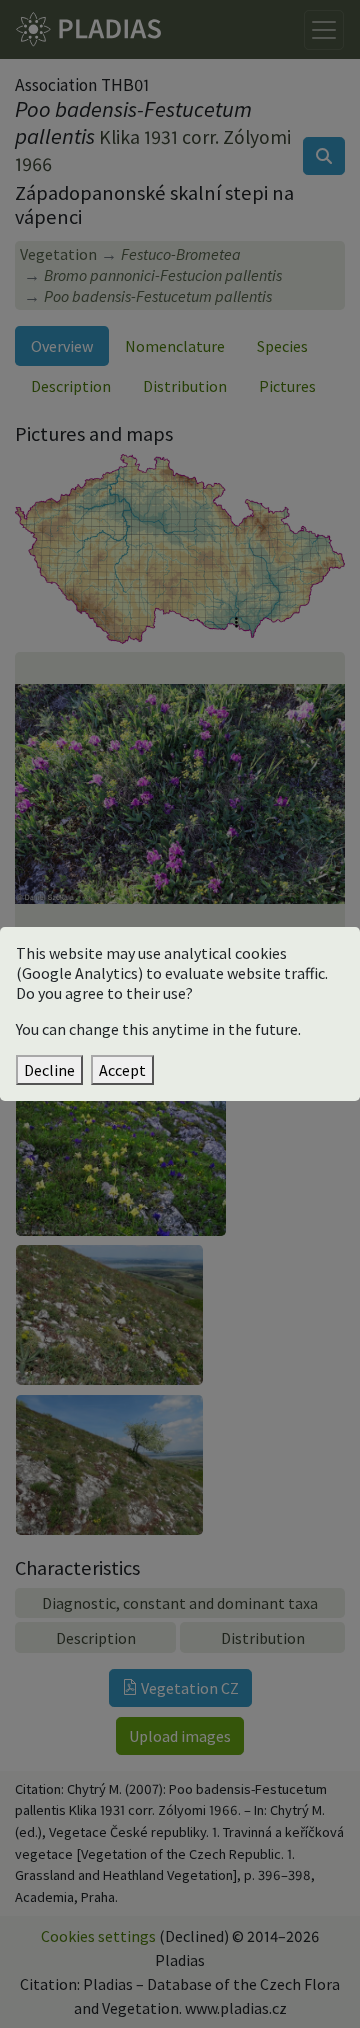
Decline (49, 1070)
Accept (122, 1070)
